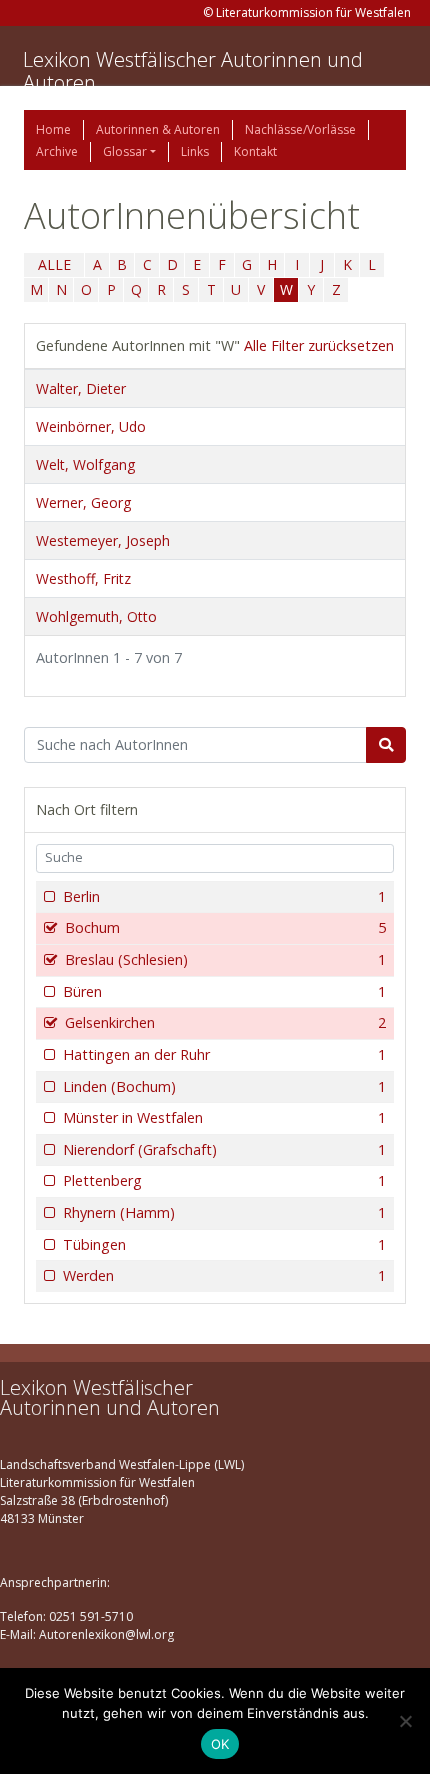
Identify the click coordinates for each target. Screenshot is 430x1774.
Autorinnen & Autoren (158, 129)
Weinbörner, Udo (91, 426)
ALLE (54, 264)
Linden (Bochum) (224, 1086)
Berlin (224, 896)
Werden (224, 1275)
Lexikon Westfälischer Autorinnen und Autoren (193, 71)
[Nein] (405, 1721)
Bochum (225, 927)
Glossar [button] (125, 151)
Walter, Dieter (81, 388)
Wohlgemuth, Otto (96, 616)
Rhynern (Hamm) (224, 1212)
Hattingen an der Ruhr (224, 1054)
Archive (57, 151)
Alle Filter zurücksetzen (319, 345)
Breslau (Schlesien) (225, 959)
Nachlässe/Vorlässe (300, 129)
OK (220, 1744)
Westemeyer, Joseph (103, 540)
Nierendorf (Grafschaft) (224, 1149)
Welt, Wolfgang (85, 464)
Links (195, 151)
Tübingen (224, 1244)
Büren (224, 991)
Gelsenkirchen (225, 1022)
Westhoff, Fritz (83, 578)
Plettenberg (224, 1180)
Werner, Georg (83, 502)
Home (53, 129)
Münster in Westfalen (224, 1117)
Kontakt (255, 151)
